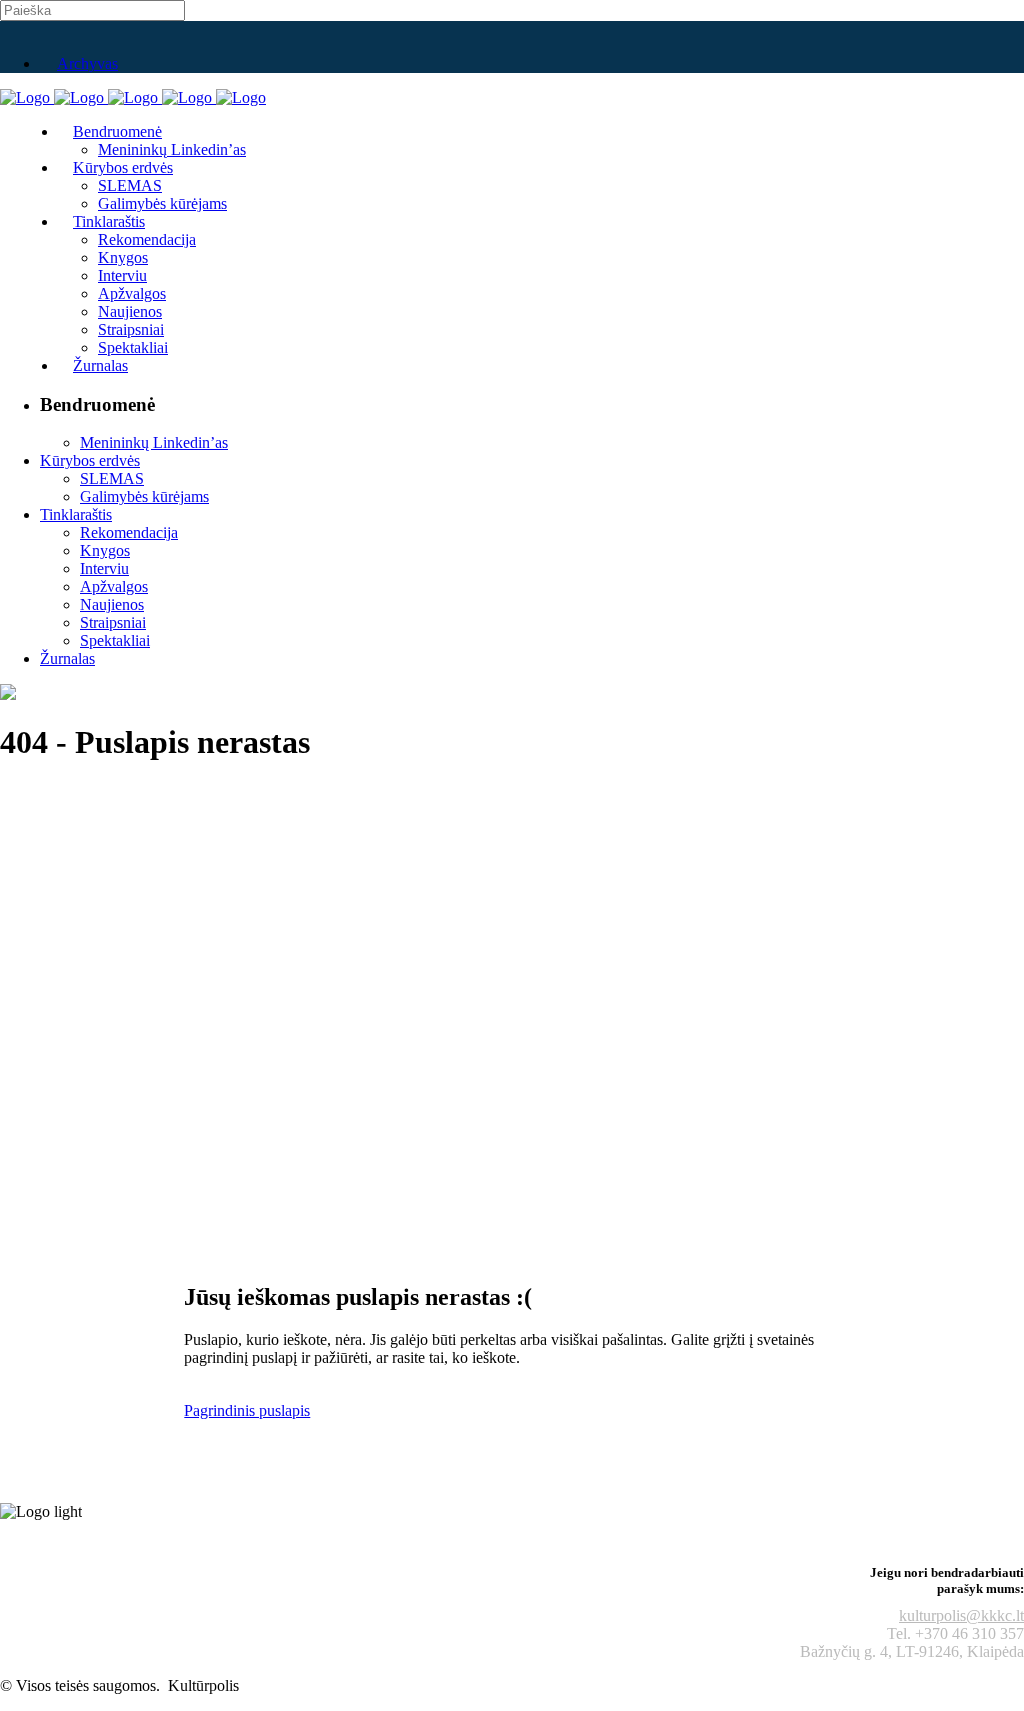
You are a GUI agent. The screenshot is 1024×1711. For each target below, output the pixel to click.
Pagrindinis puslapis (247, 1410)
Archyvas (87, 63)
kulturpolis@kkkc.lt (961, 1615)
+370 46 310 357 (969, 1633)
